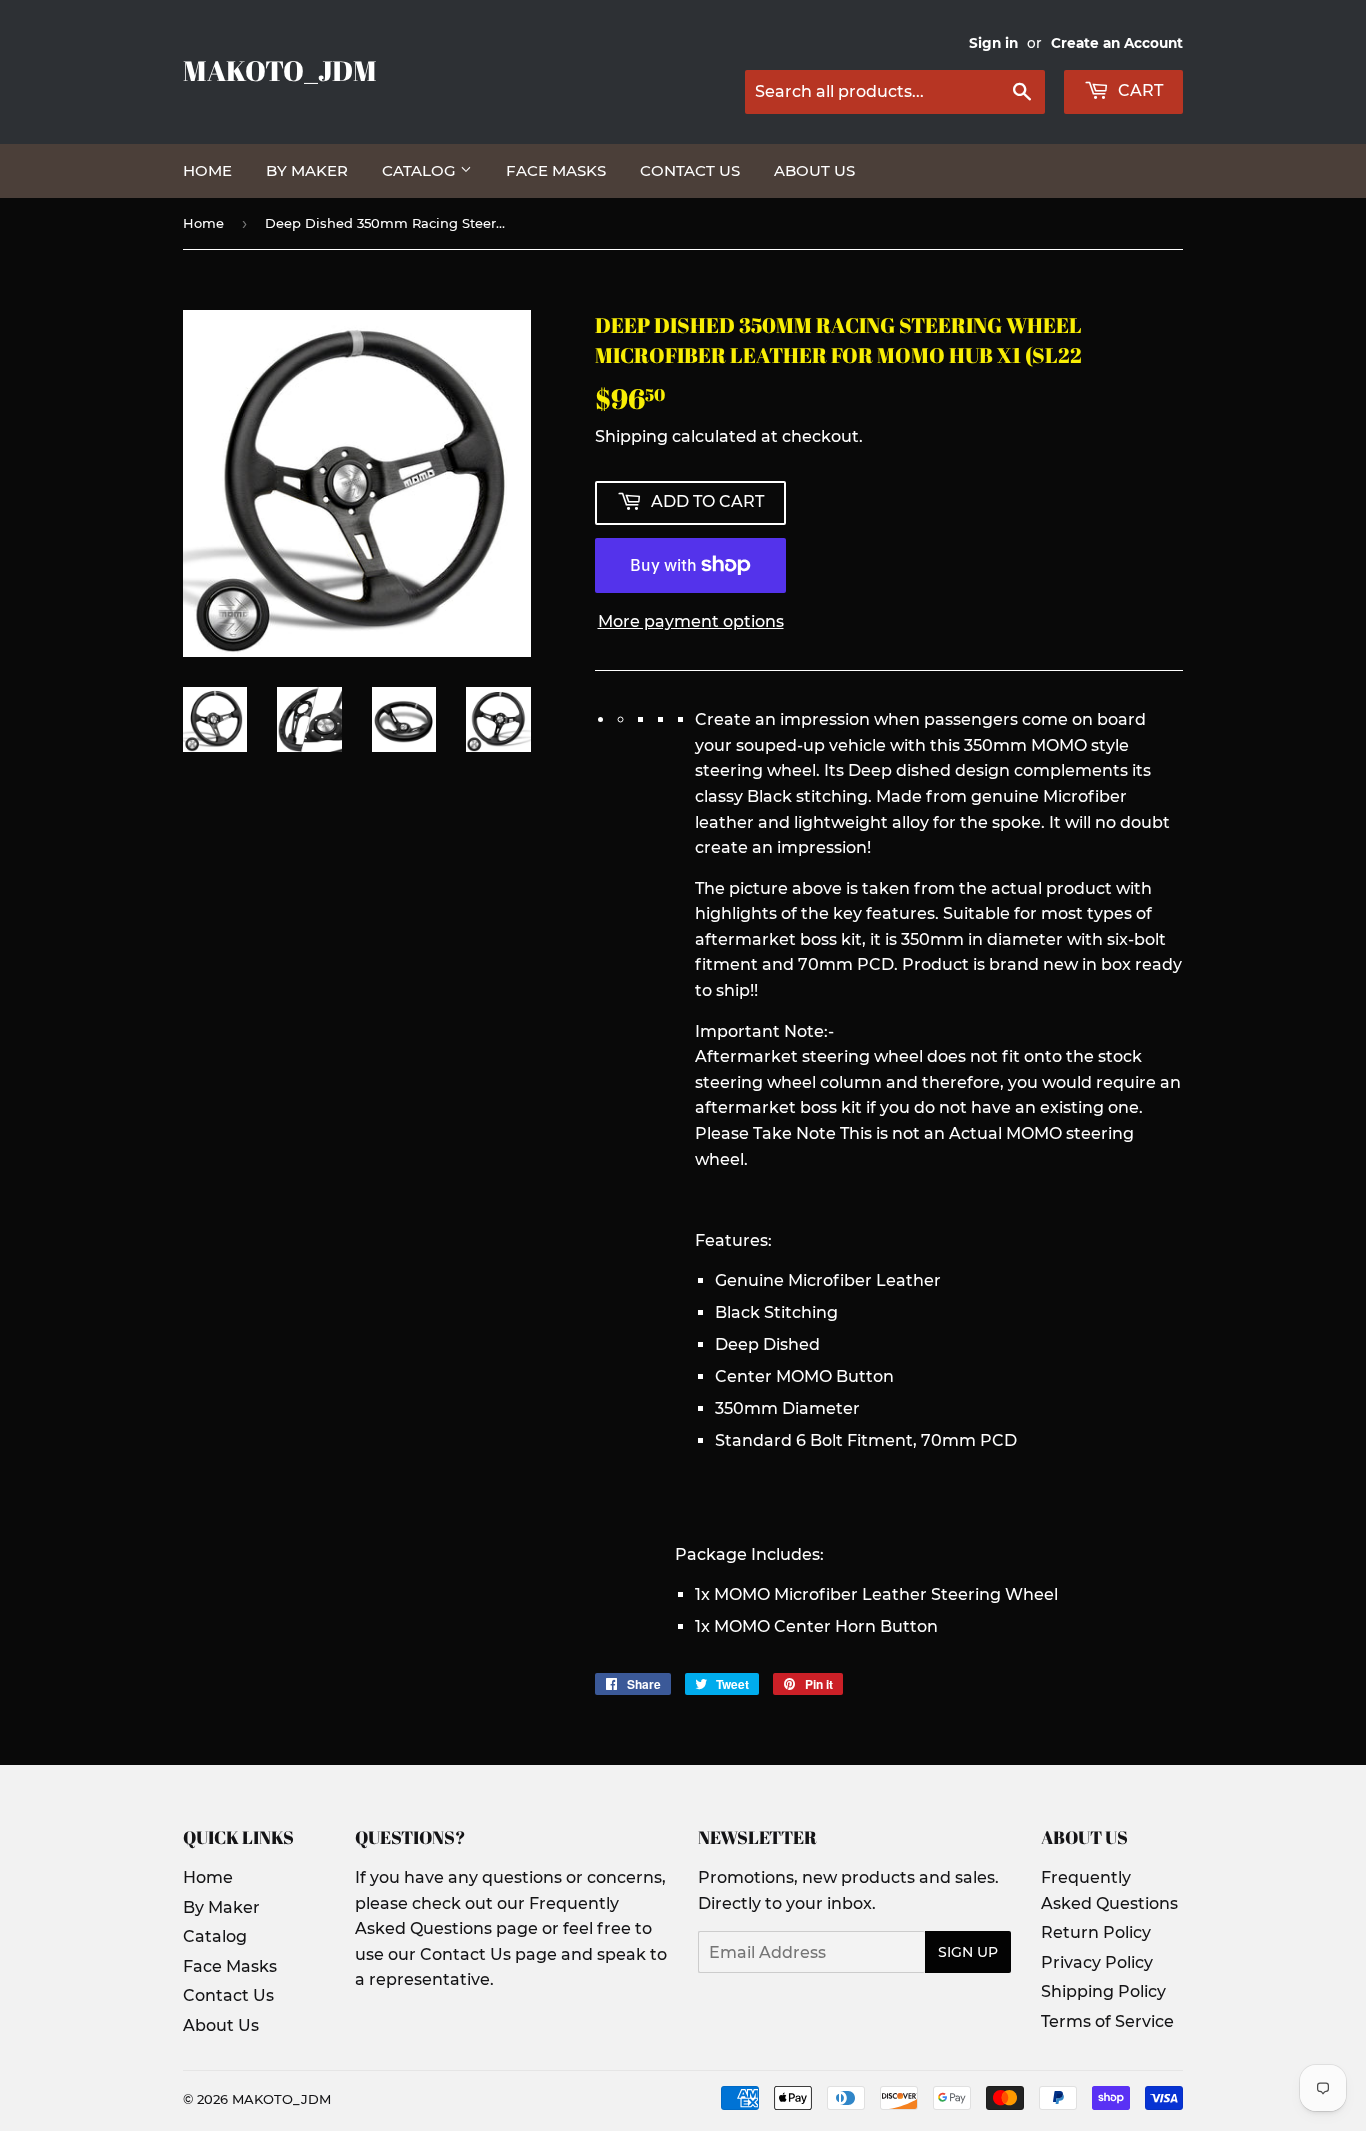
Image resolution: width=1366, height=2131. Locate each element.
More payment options (691, 621)
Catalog (421, 170)
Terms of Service (1107, 2021)
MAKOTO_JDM (280, 70)
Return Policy (1096, 1932)
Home (207, 170)
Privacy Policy (1097, 1962)
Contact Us (690, 170)
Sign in (993, 43)
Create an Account (1117, 43)
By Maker (307, 170)
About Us (814, 170)
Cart (1138, 90)
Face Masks (556, 170)
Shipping (631, 436)
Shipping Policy (1103, 1991)
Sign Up (968, 1952)
